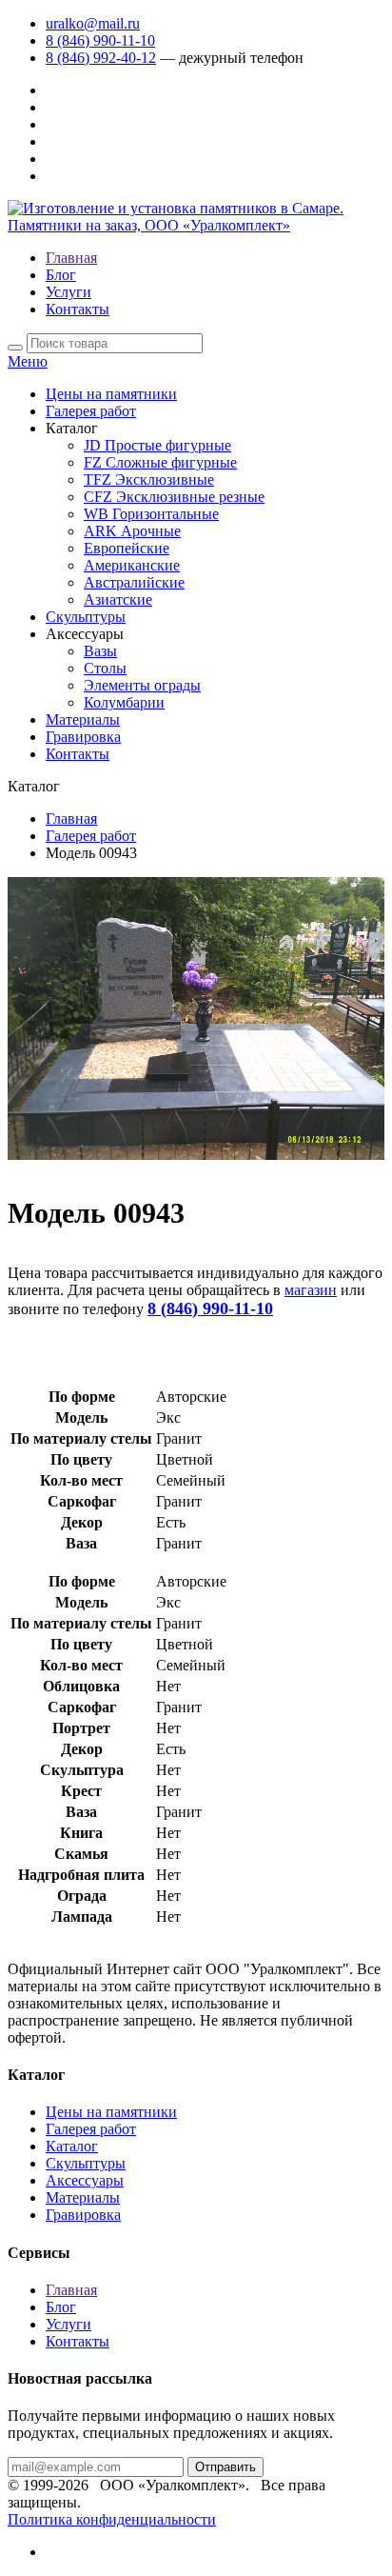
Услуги (69, 292)
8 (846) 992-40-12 (101, 58)
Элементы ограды (142, 685)
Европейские (127, 548)
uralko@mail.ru (93, 23)
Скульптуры (86, 617)
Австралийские (134, 582)
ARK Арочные (132, 531)
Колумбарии (124, 702)
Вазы (100, 651)
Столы (105, 668)
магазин (311, 1290)
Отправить (225, 2467)
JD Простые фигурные (157, 445)
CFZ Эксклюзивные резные (174, 497)
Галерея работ (91, 411)
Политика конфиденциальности (112, 2519)
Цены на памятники (111, 394)
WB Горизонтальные (151, 514)
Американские (132, 565)
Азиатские (118, 599)
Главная (71, 258)
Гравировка (83, 737)
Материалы (83, 719)
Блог (61, 275)
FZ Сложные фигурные (160, 462)
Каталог (72, 2146)
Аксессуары (85, 2180)
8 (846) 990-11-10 (100, 40)
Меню (28, 361)
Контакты (78, 309)
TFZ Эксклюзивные (149, 479)
